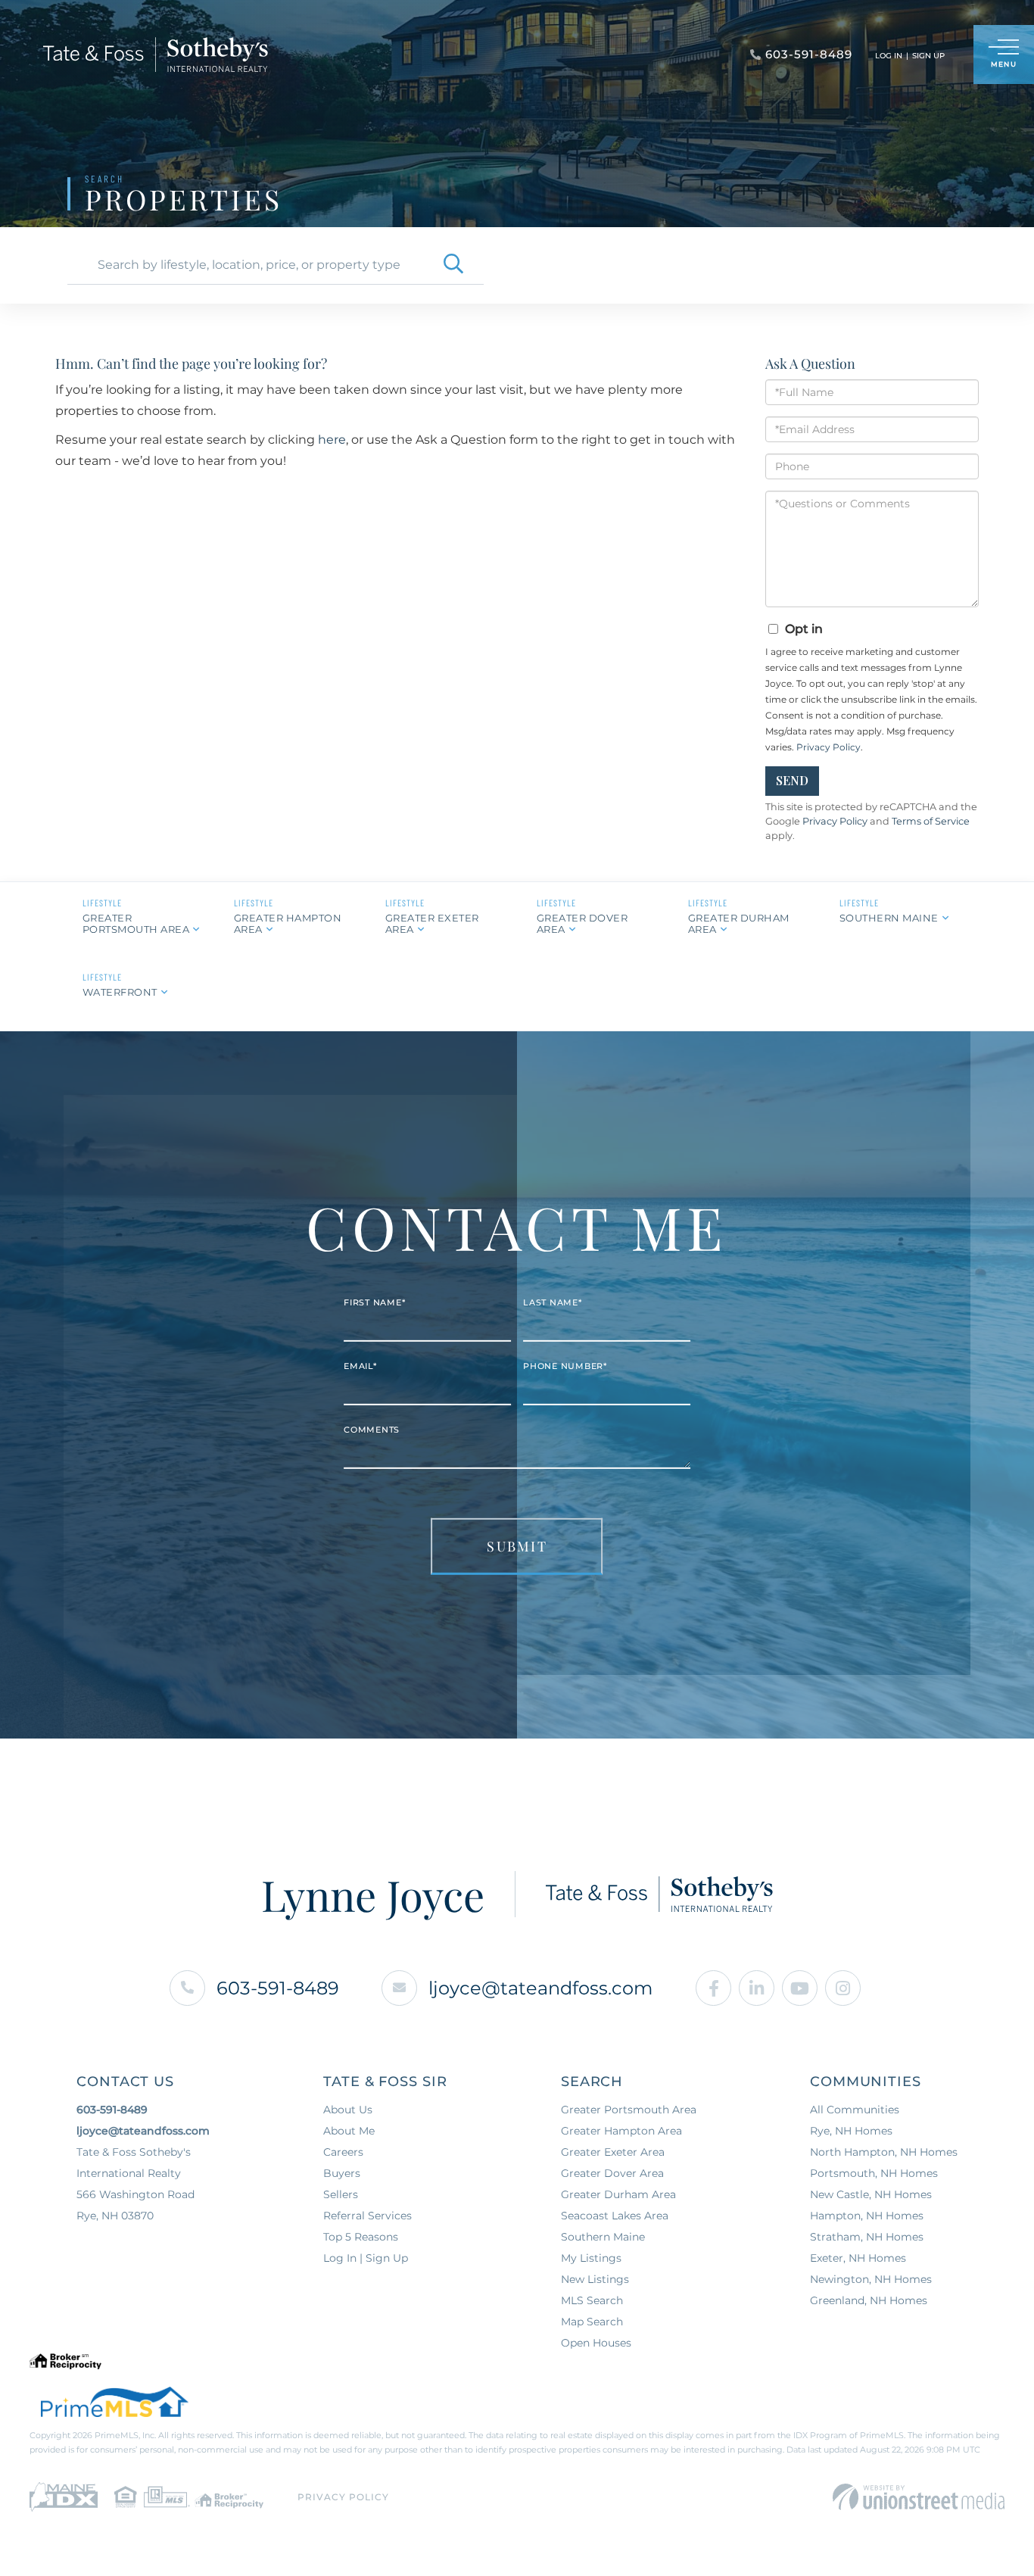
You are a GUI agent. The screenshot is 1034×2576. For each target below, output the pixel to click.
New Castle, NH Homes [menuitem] (871, 2194)
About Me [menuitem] (349, 2131)
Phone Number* (565, 1366)
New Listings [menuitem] (595, 2279)
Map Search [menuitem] (592, 2322)
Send (792, 780)
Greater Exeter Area (432, 923)
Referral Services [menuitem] (368, 2216)
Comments (372, 1430)
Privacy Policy (828, 747)
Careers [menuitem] (343, 2152)
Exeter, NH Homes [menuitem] (858, 2258)
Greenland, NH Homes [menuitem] (869, 2300)
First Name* (374, 1302)
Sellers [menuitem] (341, 2194)
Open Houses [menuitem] (596, 2343)
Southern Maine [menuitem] (603, 2237)
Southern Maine (889, 918)
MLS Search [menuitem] (592, 2300)
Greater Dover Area (582, 923)
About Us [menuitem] (348, 2110)
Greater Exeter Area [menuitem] (613, 2152)
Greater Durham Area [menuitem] (618, 2194)
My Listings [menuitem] (591, 2258)
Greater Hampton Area (288, 923)
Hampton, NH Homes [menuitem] (867, 2216)
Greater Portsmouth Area (136, 923)
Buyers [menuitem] (342, 2173)
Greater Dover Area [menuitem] (612, 2173)
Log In (889, 56)
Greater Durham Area (739, 923)
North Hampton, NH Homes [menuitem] (884, 2152)
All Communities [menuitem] (855, 2110)
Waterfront (120, 992)
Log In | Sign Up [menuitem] (366, 2258)
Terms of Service (931, 821)
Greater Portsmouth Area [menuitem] (629, 2110)
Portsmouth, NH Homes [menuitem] (874, 2173)
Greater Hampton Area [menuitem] (621, 2131)
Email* (360, 1366)
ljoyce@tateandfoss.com (540, 1988)
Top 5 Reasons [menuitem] (361, 2237)
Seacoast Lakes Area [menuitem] (615, 2216)
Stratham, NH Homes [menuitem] (867, 2237)
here (332, 440)
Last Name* (553, 1302)
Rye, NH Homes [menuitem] (851, 2131)
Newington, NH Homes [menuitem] (871, 2279)
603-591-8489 (278, 1988)
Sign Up (928, 56)
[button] (453, 265)
